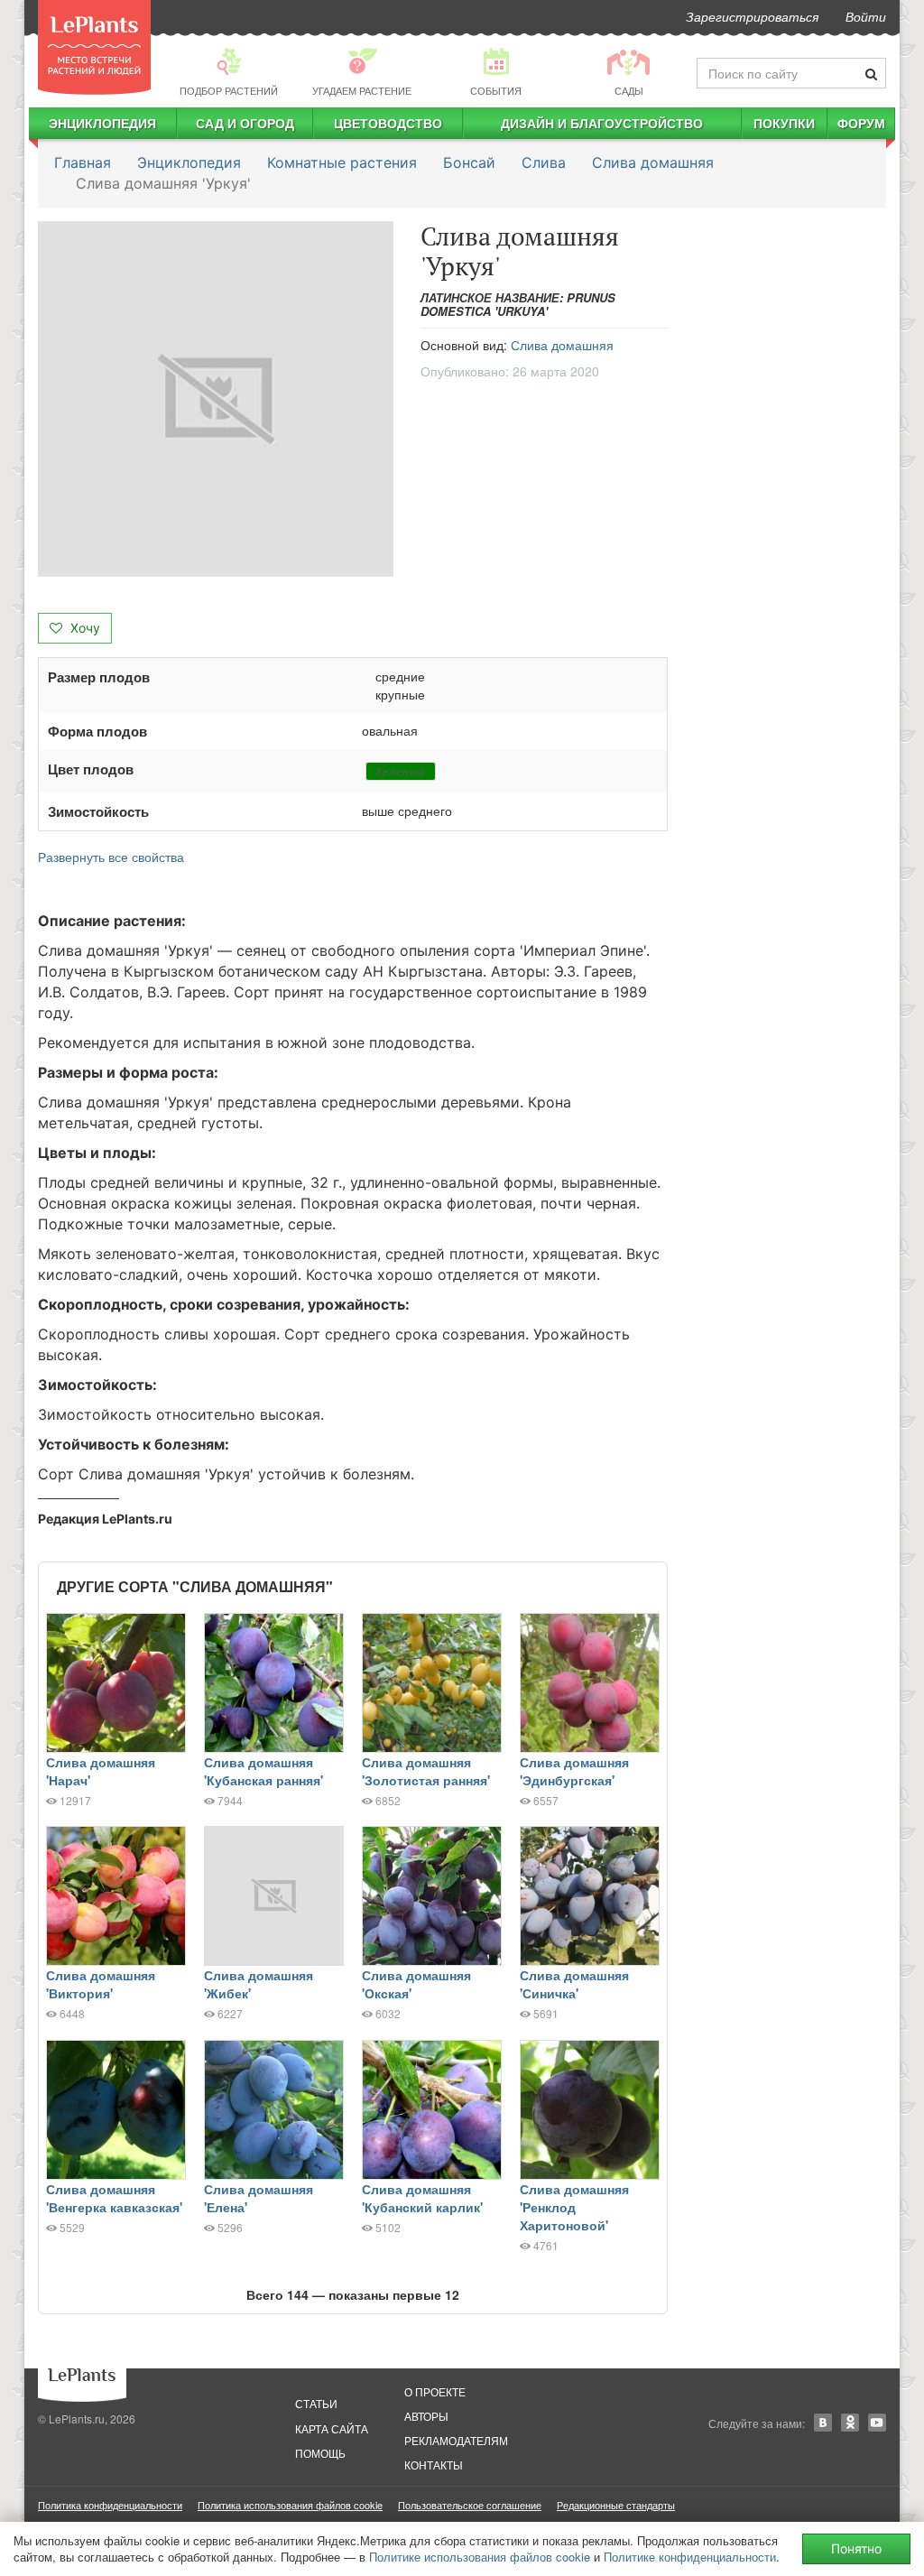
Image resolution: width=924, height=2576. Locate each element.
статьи (316, 2403)
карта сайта (332, 2428)
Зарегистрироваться (752, 16)
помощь (320, 2453)
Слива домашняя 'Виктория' (101, 1984)
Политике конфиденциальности (690, 2557)
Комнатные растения (342, 162)
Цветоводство (388, 123)
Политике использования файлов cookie (480, 2557)
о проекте (435, 2391)
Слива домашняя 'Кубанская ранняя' (263, 1771)
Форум (861, 123)
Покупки (784, 123)
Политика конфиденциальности (110, 2505)
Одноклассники (850, 2423)
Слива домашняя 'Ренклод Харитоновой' (574, 2207)
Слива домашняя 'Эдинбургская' (574, 1771)
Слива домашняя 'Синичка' (574, 1984)
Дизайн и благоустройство (602, 123)
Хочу (83, 628)
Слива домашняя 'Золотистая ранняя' (426, 1771)
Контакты (434, 2465)
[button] (216, 399)
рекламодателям (456, 2440)
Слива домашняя (653, 162)
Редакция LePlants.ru (105, 1519)
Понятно (856, 2548)
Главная (83, 162)
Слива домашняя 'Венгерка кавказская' (114, 2198)
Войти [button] (866, 16)
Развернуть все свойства (111, 857)
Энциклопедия (102, 123)
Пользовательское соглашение (470, 2505)
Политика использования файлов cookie (290, 2505)
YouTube (877, 2423)
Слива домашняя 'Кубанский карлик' (422, 2198)
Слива (544, 162)
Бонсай (469, 162)
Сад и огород (245, 123)
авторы (426, 2416)
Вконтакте (823, 2423)
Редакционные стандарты (616, 2505)
